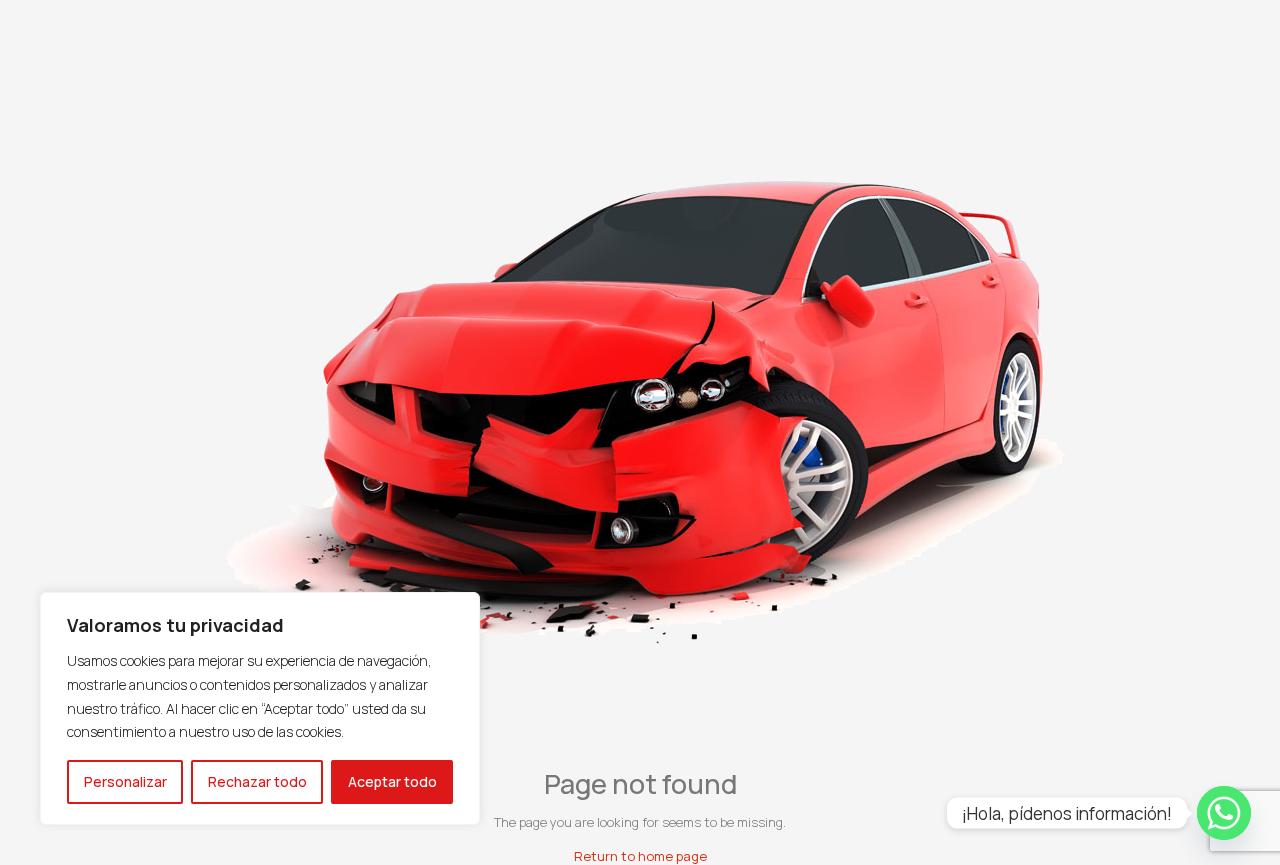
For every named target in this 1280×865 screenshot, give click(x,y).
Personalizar (125, 781)
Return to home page (640, 856)
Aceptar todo (392, 781)
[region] (260, 708)
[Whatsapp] (1224, 813)
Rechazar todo (257, 781)
